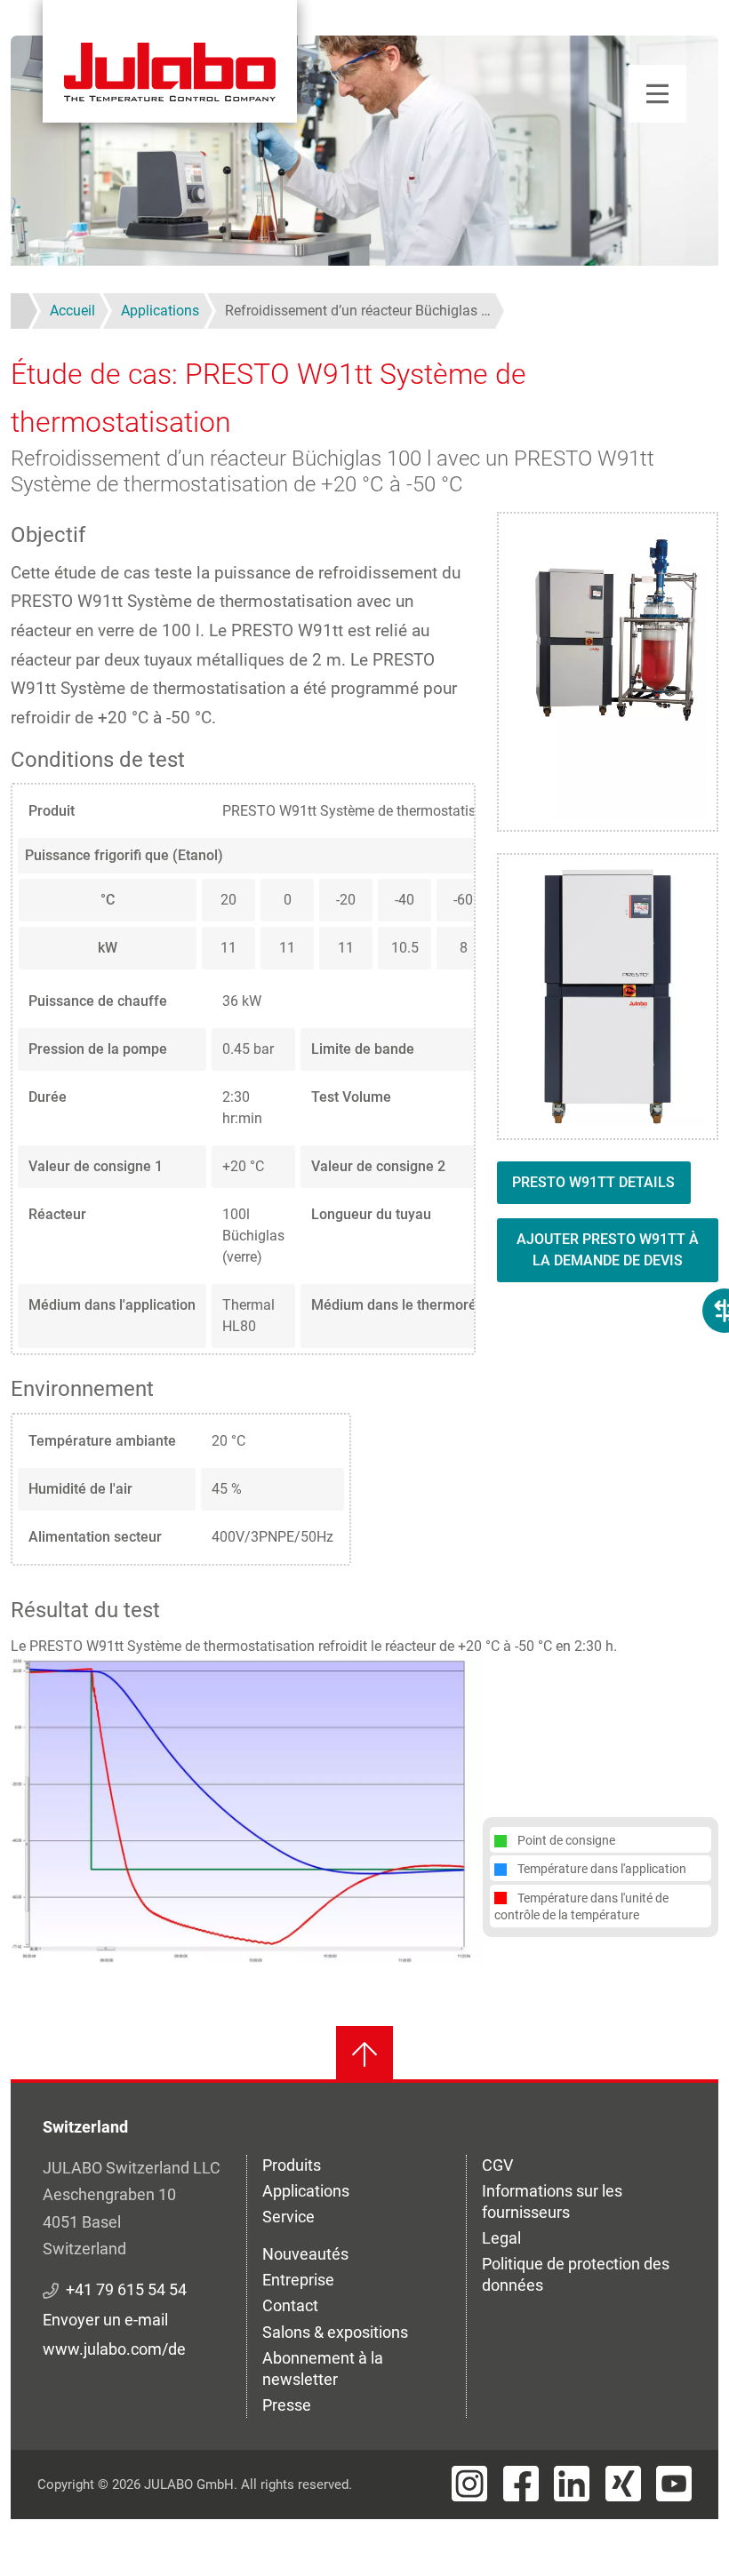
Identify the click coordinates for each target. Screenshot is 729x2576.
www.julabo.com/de (114, 2349)
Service (288, 2217)
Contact (290, 2305)
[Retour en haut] (364, 2054)
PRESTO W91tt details (593, 1182)
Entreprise (298, 2280)
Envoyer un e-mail (105, 2320)
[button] (247, 1810)
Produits (292, 2165)
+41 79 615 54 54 (126, 2289)
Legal (501, 2238)
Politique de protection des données (576, 2274)
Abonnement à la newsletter (323, 2369)
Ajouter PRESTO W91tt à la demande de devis (608, 1250)
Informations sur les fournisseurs (552, 2201)
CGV (497, 2165)
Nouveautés (305, 2254)
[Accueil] (170, 61)
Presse (287, 2405)
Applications (306, 2191)
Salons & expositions (335, 2332)
